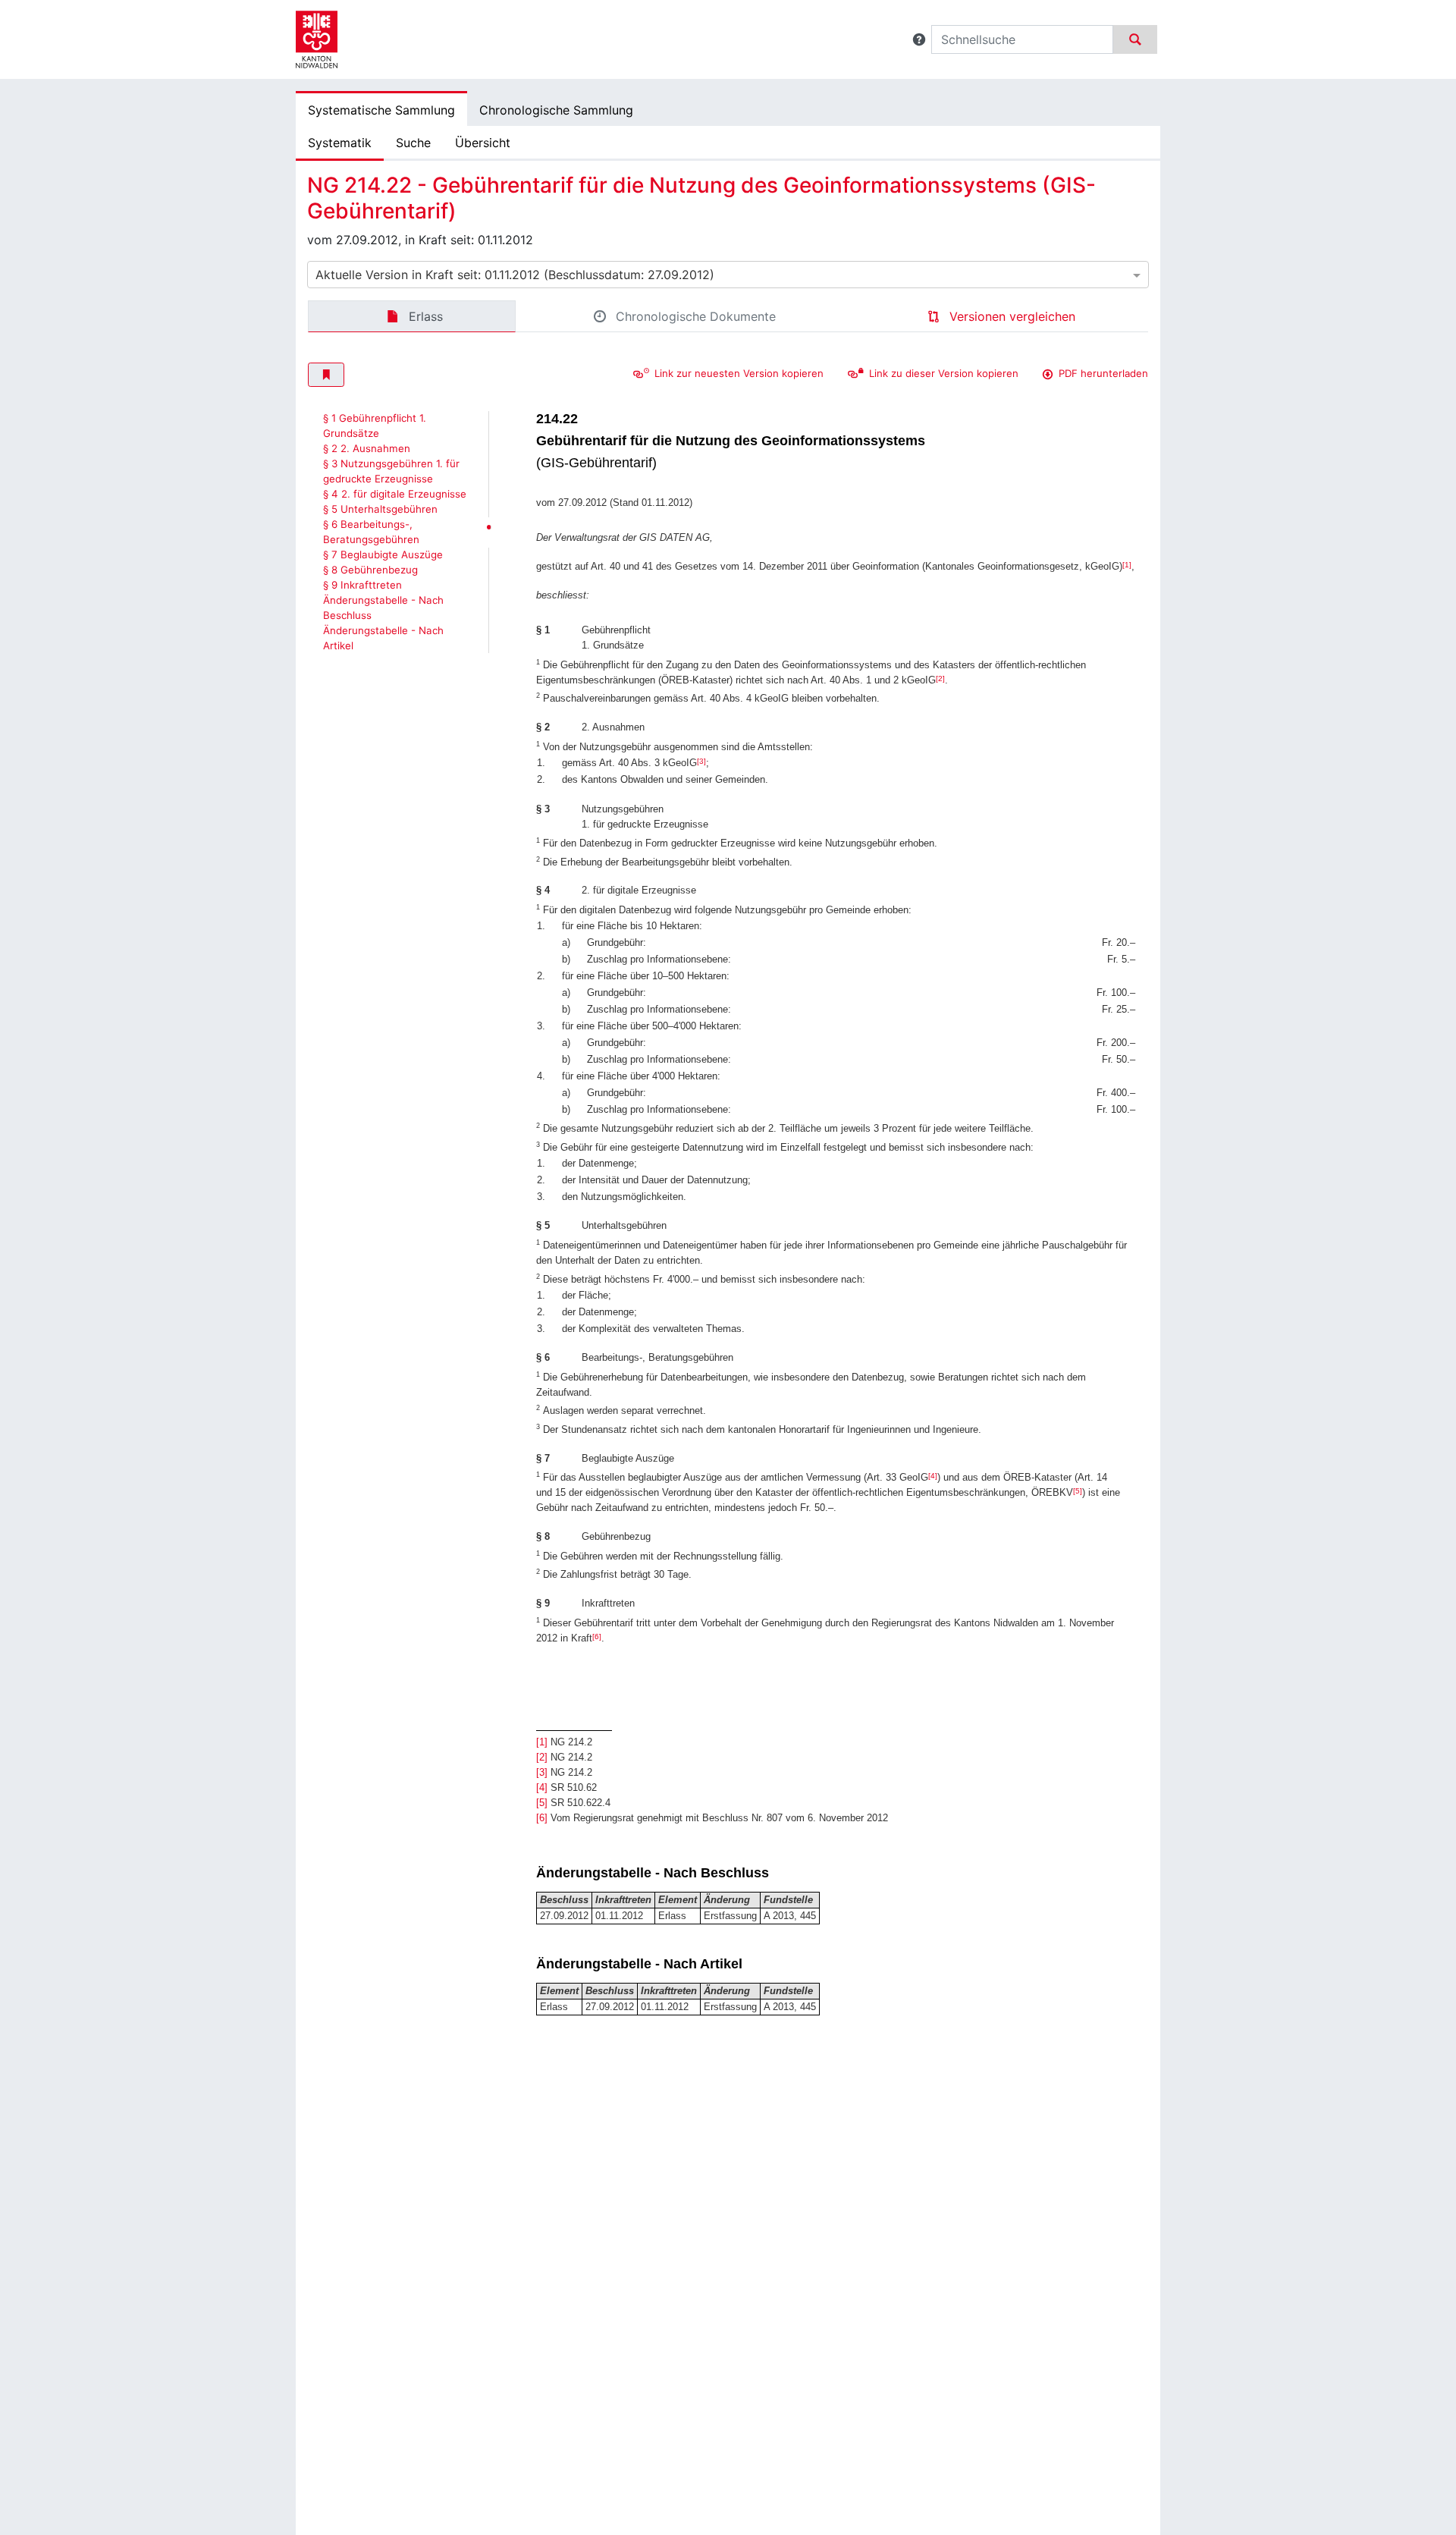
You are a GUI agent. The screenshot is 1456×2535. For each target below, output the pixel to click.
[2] (940, 679)
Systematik (340, 143)
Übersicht (483, 143)
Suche (413, 143)
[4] (933, 1476)
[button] (919, 39)
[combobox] (728, 275)
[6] (597, 1637)
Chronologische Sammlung (556, 110)
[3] (701, 761)
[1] (1127, 565)
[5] (1078, 1491)
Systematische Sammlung (381, 110)
